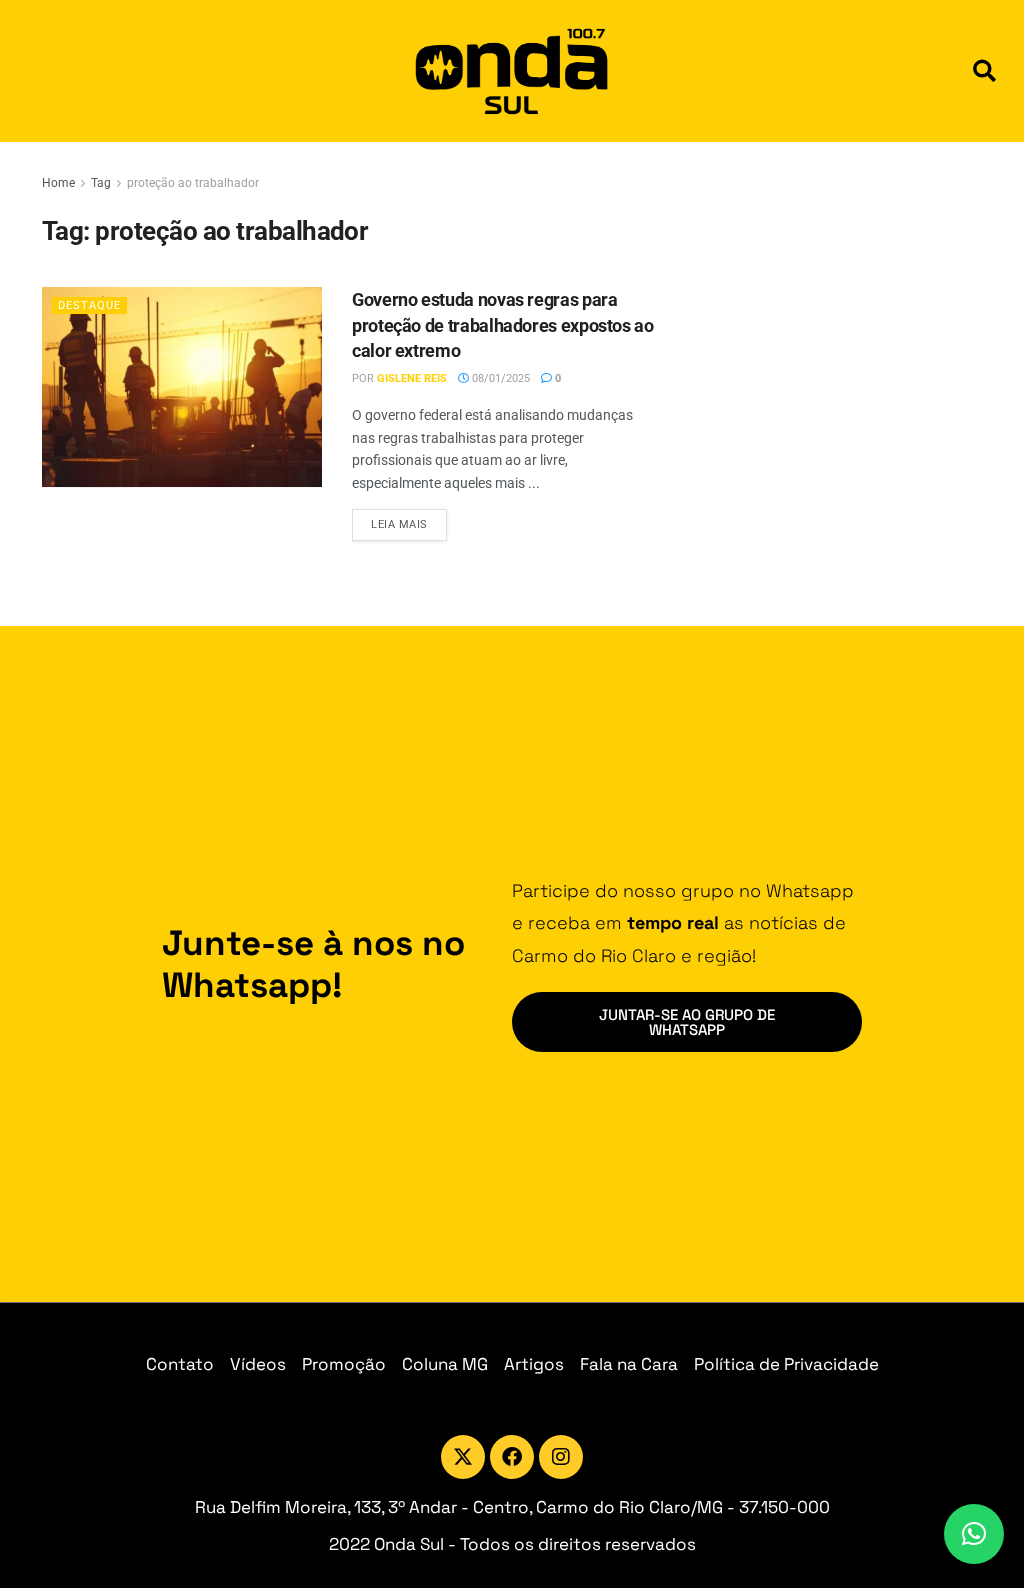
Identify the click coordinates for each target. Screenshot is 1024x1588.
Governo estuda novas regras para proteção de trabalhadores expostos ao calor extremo (503, 324)
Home (58, 183)
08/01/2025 (499, 378)
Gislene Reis (412, 378)
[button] (984, 71)
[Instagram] (561, 1457)
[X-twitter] (463, 1457)
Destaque (89, 305)
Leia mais (409, 520)
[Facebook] (512, 1457)
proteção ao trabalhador (193, 183)
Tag (101, 183)
